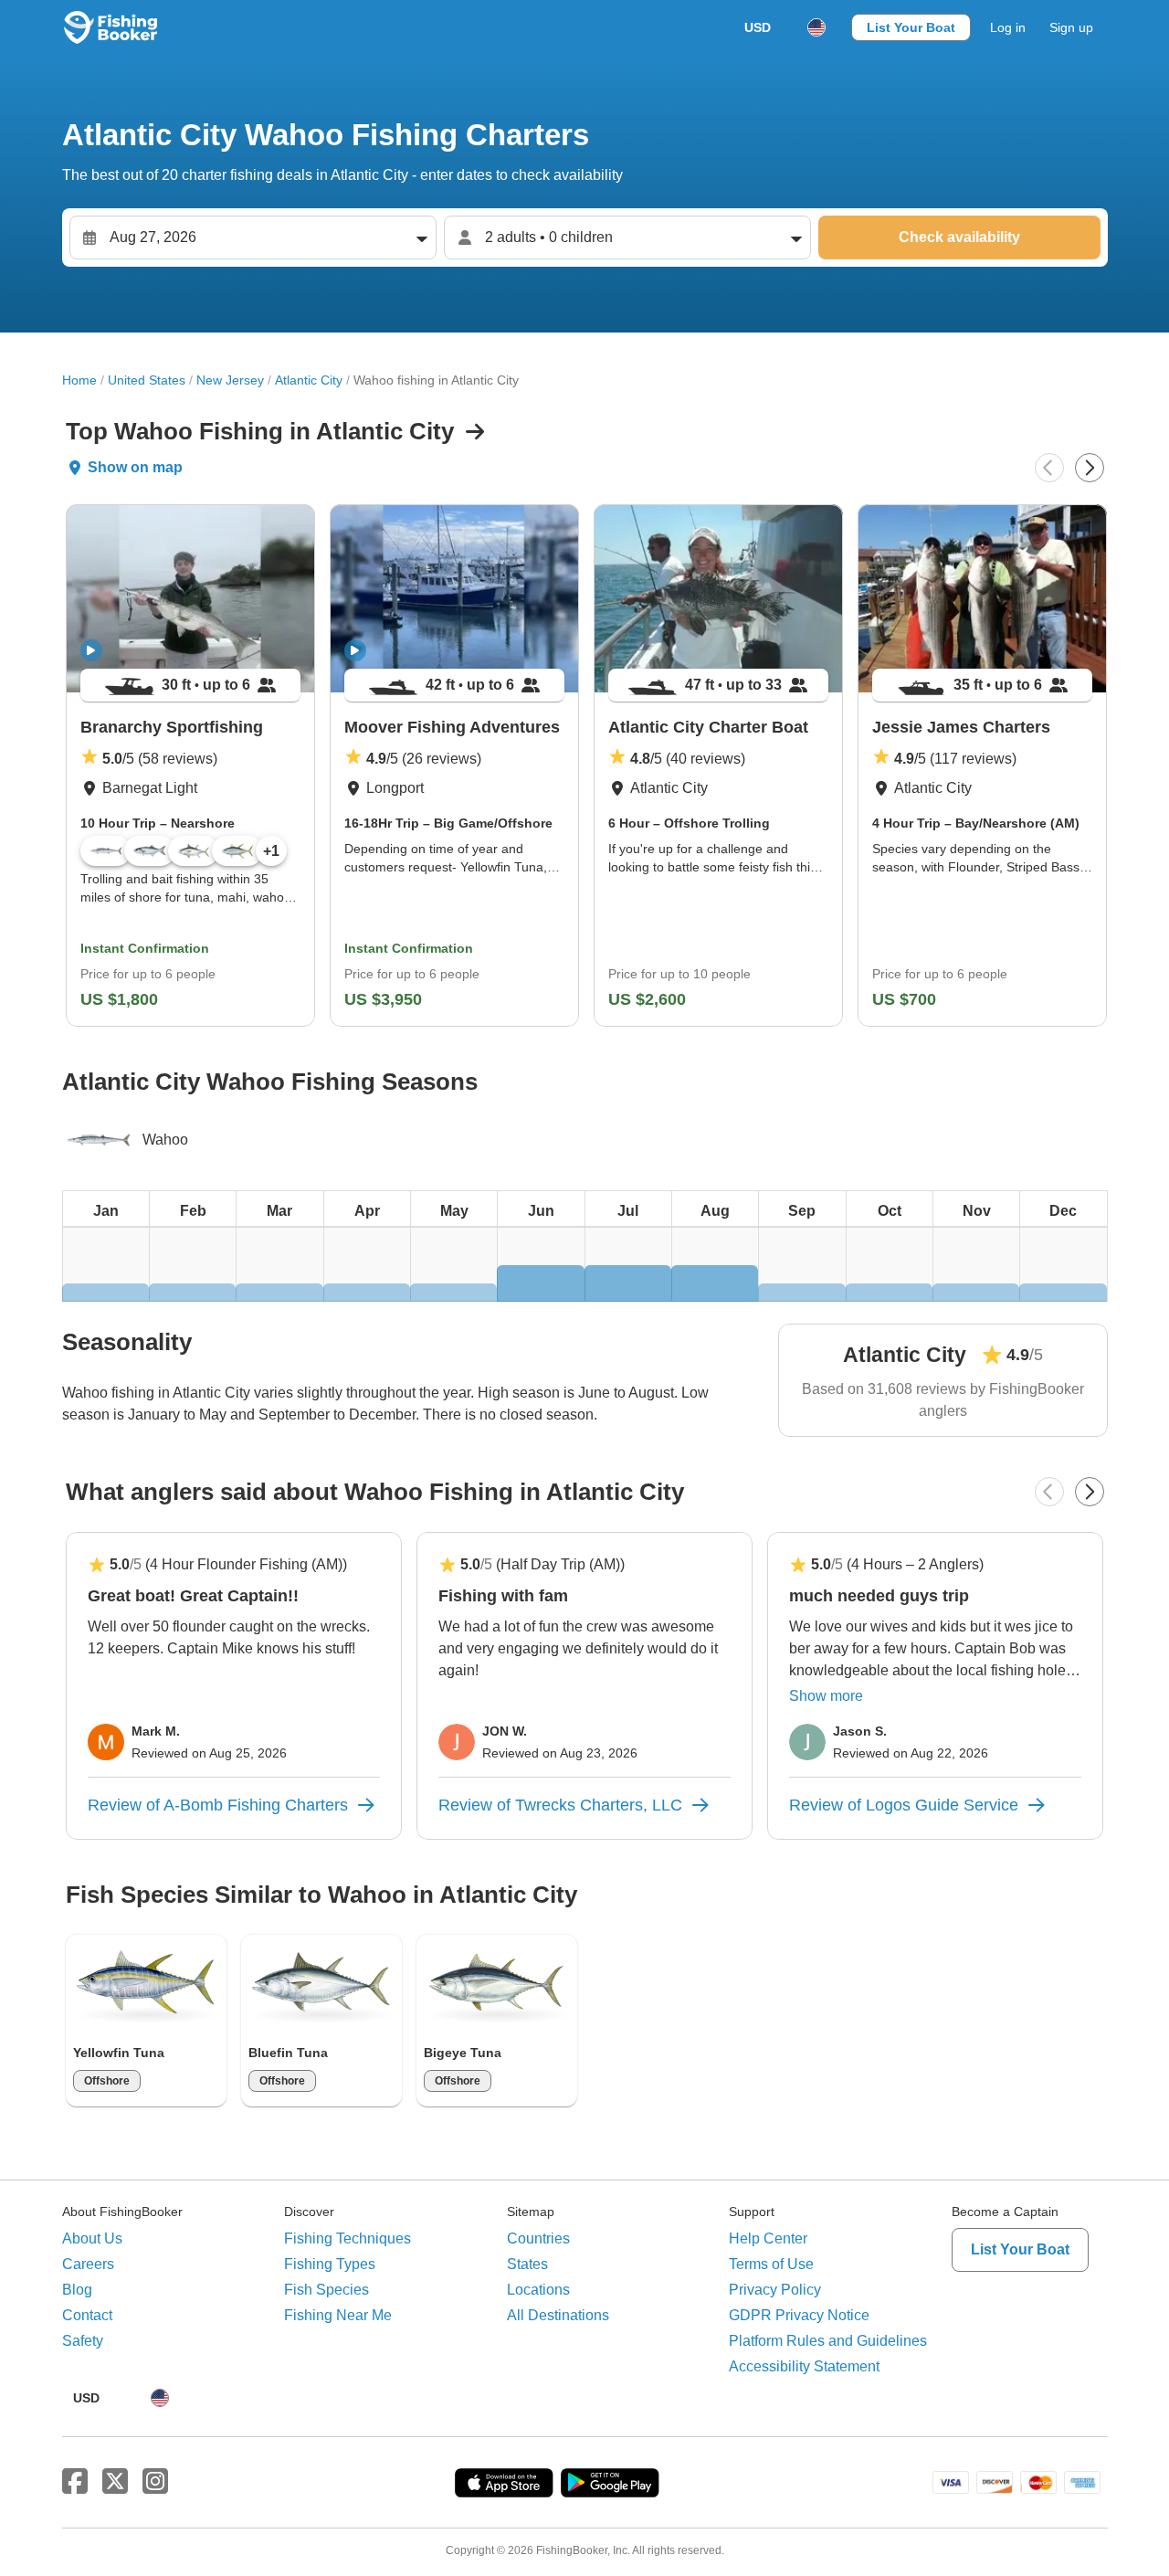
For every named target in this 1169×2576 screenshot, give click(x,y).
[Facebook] (75, 2482)
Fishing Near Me (338, 2315)
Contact (87, 2315)
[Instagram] (155, 2482)
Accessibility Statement (804, 2366)
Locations (538, 2290)
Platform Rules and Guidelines (828, 2341)
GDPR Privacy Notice (799, 2315)
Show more (826, 1696)
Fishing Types (330, 2264)
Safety (83, 2341)
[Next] (1090, 468)
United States (147, 380)
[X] (115, 2482)
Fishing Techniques (348, 2238)
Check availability (959, 237)
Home (79, 380)
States (527, 2264)
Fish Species (326, 2290)
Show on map (135, 467)
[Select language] (816, 27)
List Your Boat (911, 27)
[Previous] (1049, 468)
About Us (92, 2238)
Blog (77, 2290)
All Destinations (558, 2315)
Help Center (768, 2238)
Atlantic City (309, 380)
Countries (538, 2238)
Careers (88, 2264)
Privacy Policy (775, 2290)
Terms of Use (771, 2264)
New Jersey (230, 380)
